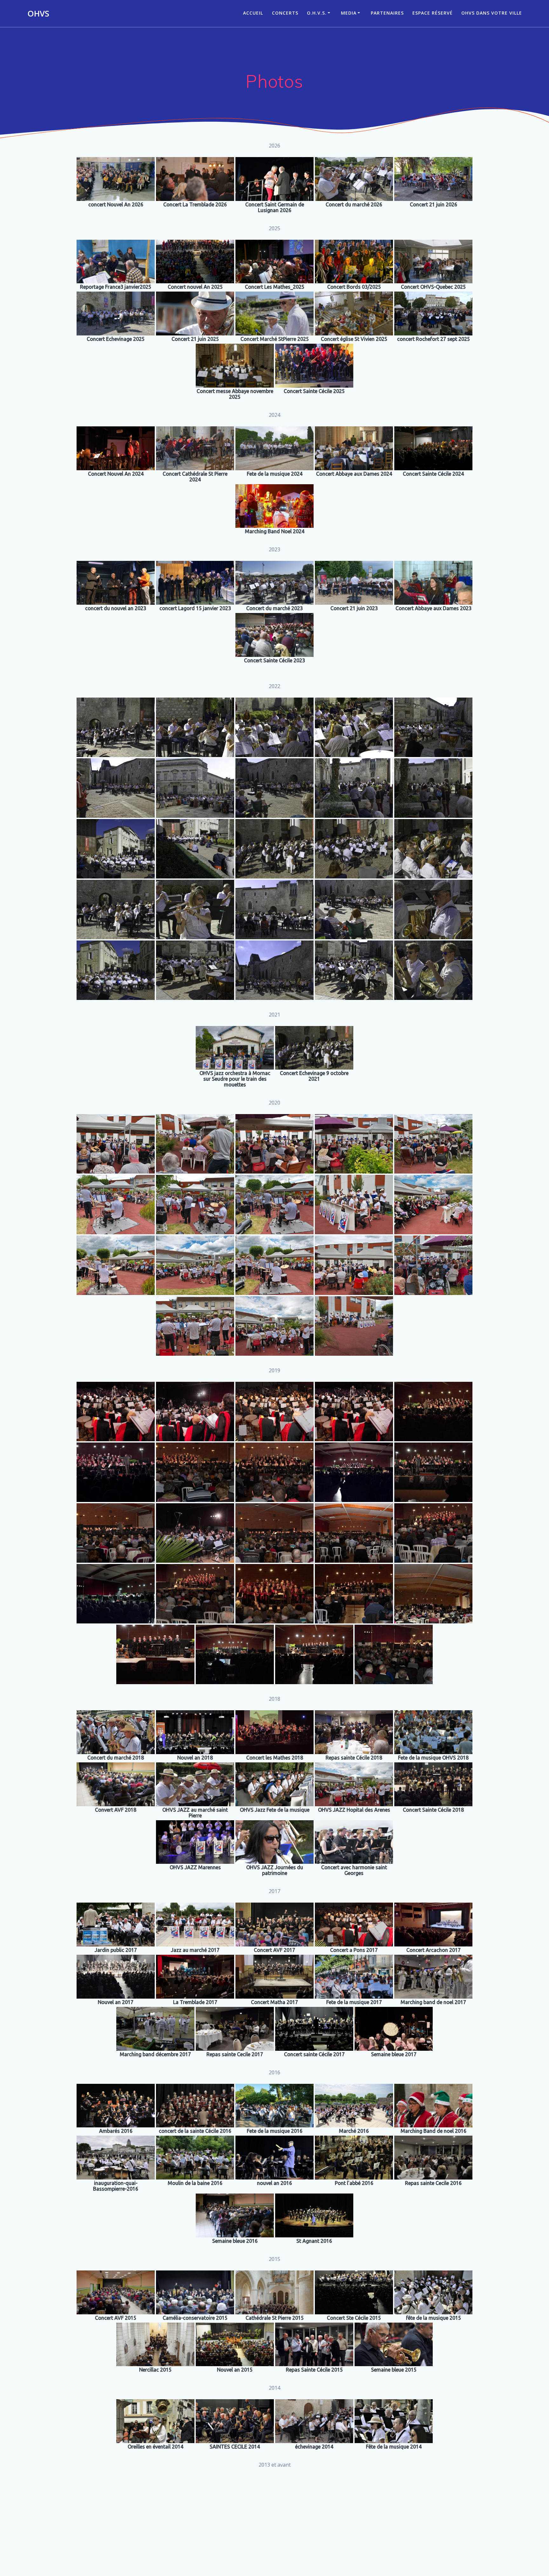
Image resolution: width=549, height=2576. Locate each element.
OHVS (38, 14)
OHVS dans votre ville (492, 13)
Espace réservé (433, 13)
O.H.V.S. (317, 13)
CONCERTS (285, 13)
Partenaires (387, 13)
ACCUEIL (253, 13)
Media (349, 13)
